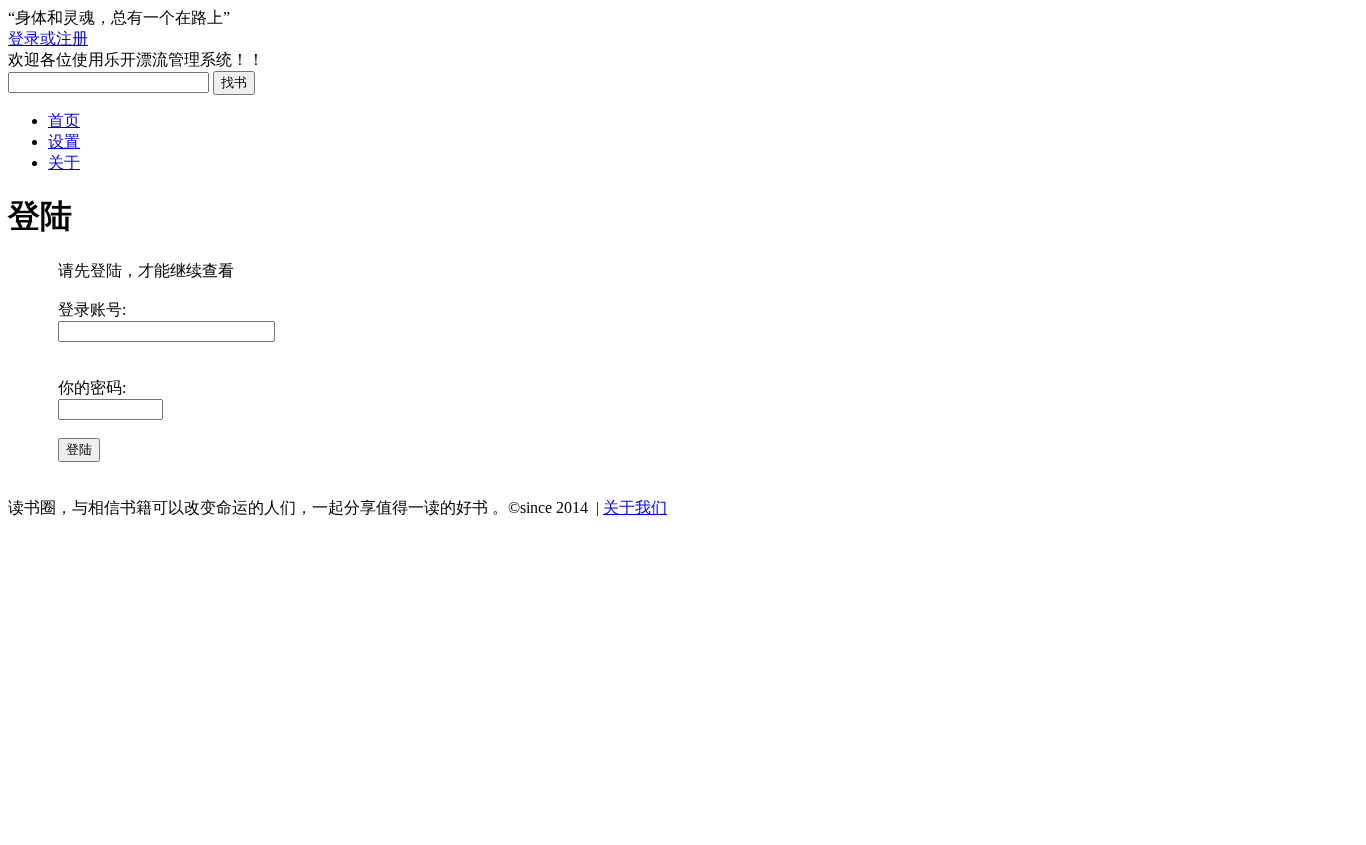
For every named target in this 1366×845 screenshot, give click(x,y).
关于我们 (635, 507)
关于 (64, 162)
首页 (64, 120)
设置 (64, 141)
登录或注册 (48, 38)
